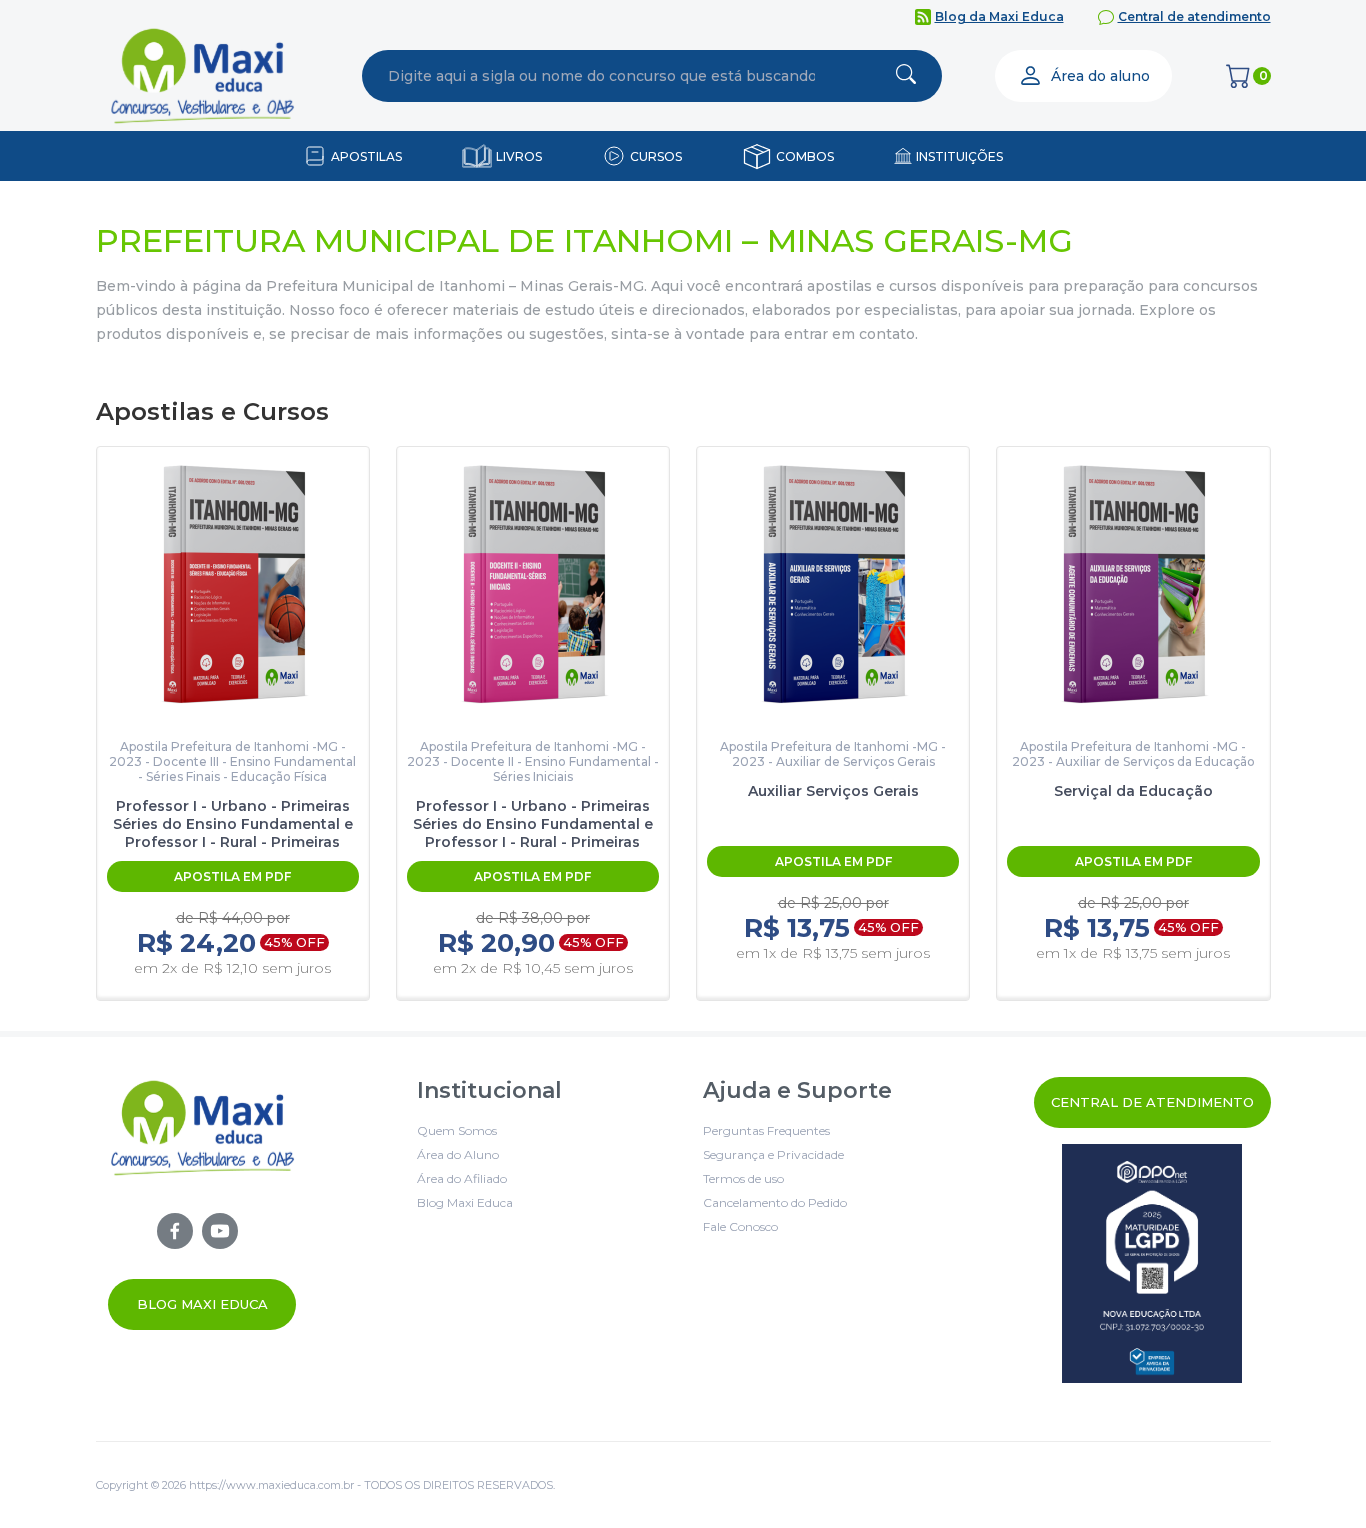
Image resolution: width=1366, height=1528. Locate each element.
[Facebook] (175, 1231)
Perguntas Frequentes (766, 1130)
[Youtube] (220, 1231)
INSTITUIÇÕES (959, 156)
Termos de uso (743, 1178)
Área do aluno (1100, 76)
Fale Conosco (740, 1226)
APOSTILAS (366, 156)
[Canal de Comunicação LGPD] (1152, 1263)
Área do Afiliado (462, 1178)
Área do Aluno (458, 1154)
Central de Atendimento (1152, 1102)
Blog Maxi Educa (202, 1304)
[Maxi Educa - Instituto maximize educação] (202, 1203)
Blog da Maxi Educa (999, 16)
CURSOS (656, 156)
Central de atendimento (1194, 16)
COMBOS (805, 156)
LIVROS (519, 156)
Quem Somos (457, 1130)
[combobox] (602, 76)
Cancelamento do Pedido (775, 1202)
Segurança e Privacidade (773, 1154)
